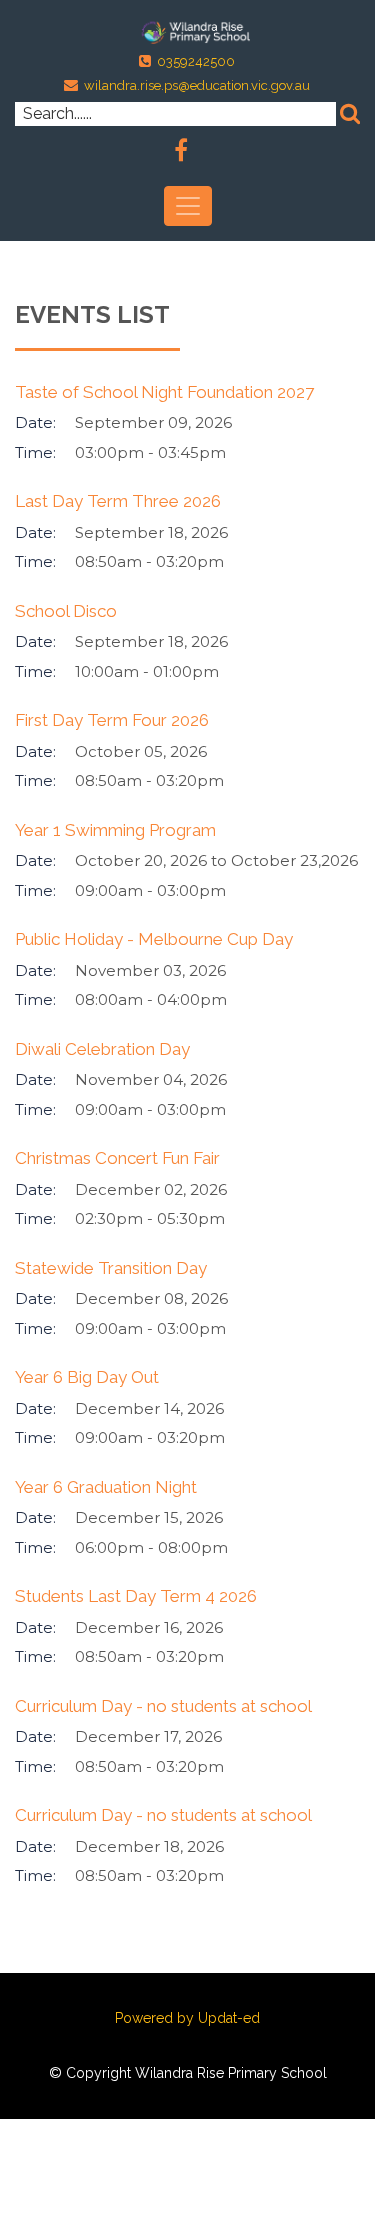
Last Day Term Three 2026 (118, 501)
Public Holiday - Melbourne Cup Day (154, 939)
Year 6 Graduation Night (106, 1487)
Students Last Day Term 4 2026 (136, 1596)
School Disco (66, 611)
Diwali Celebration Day (102, 1049)
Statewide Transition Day (111, 1268)
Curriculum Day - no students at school (163, 1706)
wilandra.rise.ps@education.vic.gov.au (197, 85)
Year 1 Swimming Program (115, 830)
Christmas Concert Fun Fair (117, 1158)
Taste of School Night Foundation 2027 (164, 392)
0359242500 (196, 61)
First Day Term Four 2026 (112, 720)
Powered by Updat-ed (187, 2018)
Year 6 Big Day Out (87, 1377)
